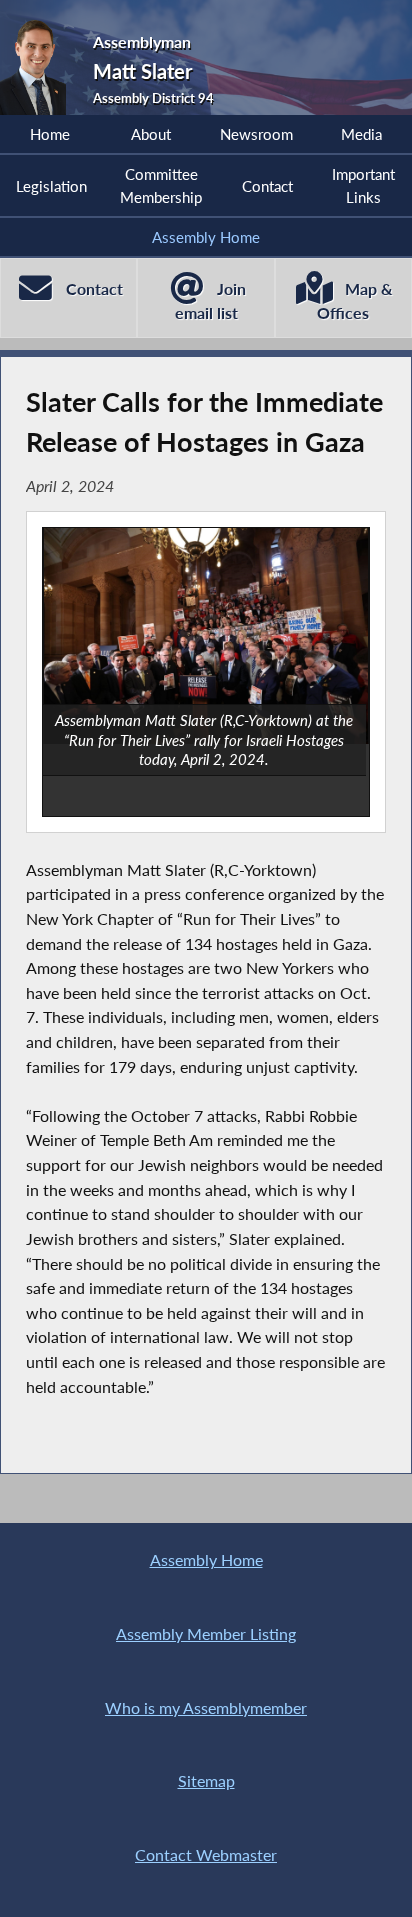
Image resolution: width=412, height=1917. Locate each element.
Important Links (363, 185)
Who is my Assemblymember (206, 1707)
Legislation (51, 186)
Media (361, 134)
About (151, 134)
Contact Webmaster (206, 1854)
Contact (267, 186)
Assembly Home (206, 237)
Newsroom (256, 134)
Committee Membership (161, 185)
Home (50, 134)
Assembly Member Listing (206, 1633)
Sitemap (206, 1780)
